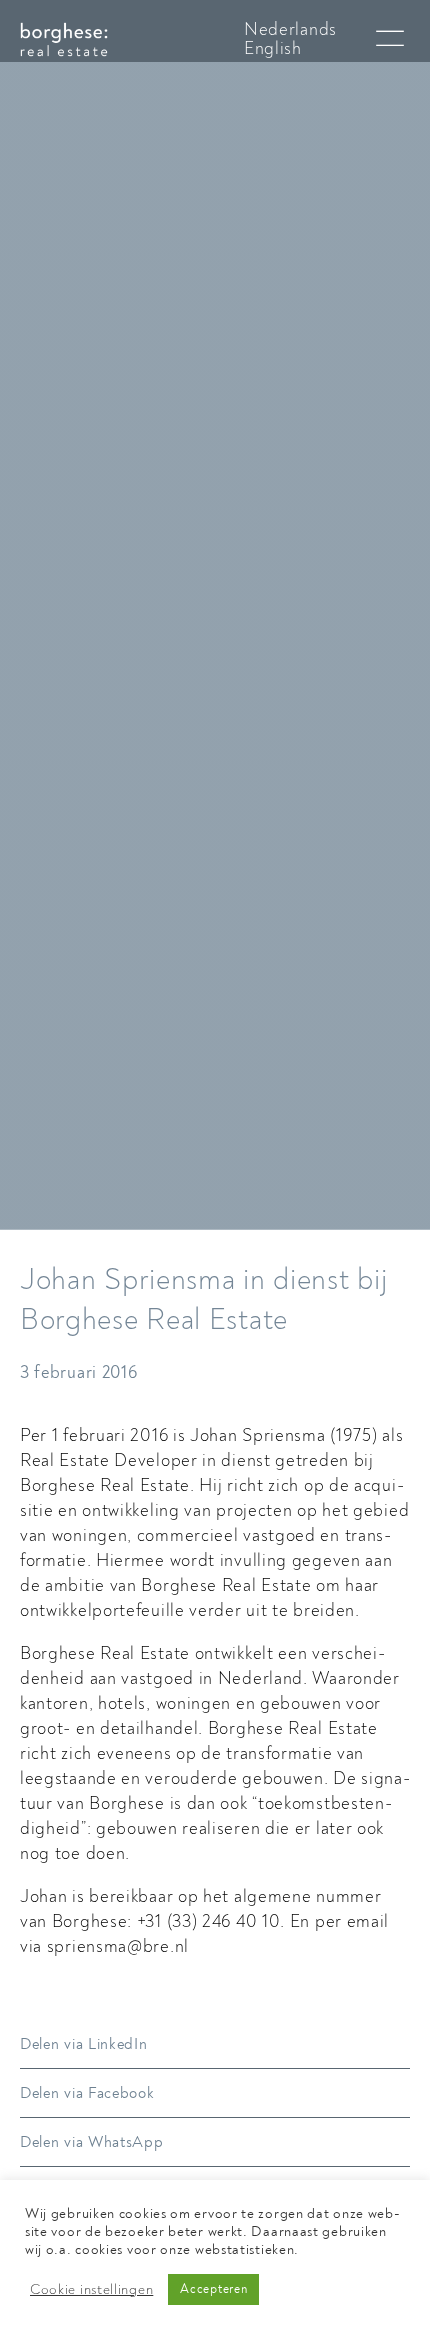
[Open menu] (390, 39)
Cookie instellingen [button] (91, 2290)
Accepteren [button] (213, 2289)
